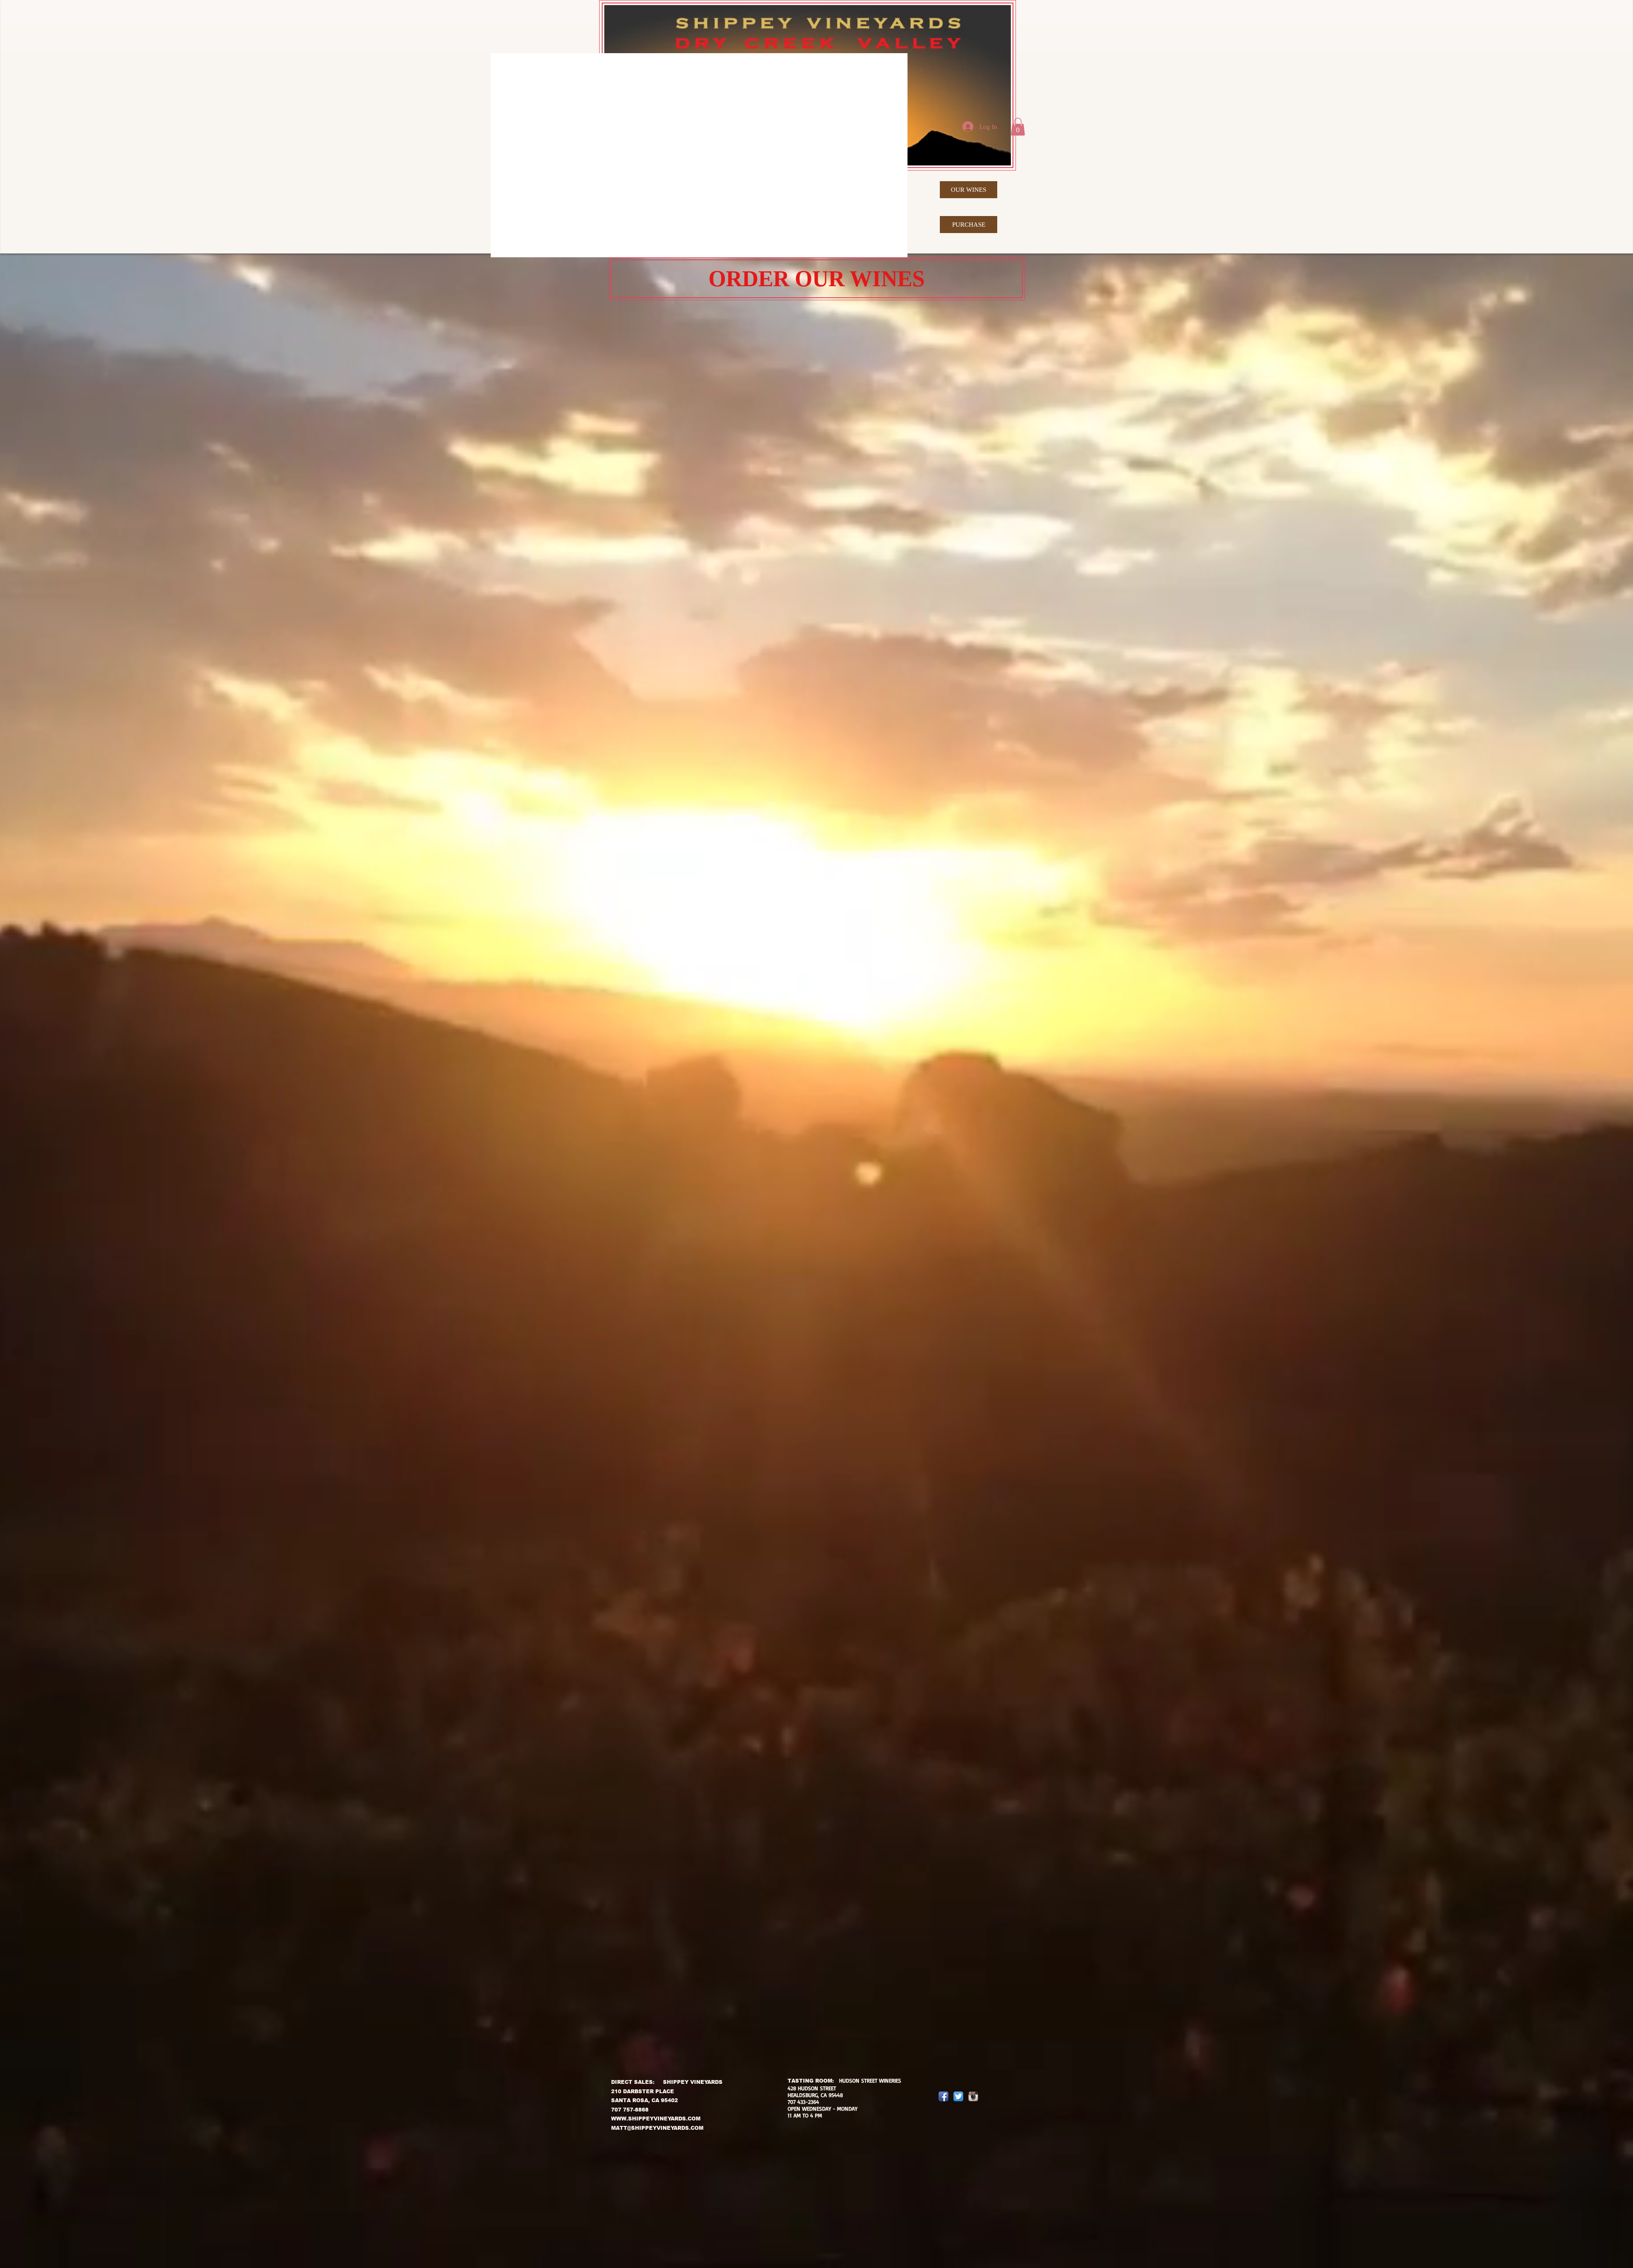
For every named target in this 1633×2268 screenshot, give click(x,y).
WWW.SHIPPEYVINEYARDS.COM (656, 2119)
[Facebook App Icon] (943, 2096)
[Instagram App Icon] (973, 2096)
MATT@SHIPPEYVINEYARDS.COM (657, 2128)
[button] (1018, 127)
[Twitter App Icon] (958, 2096)
